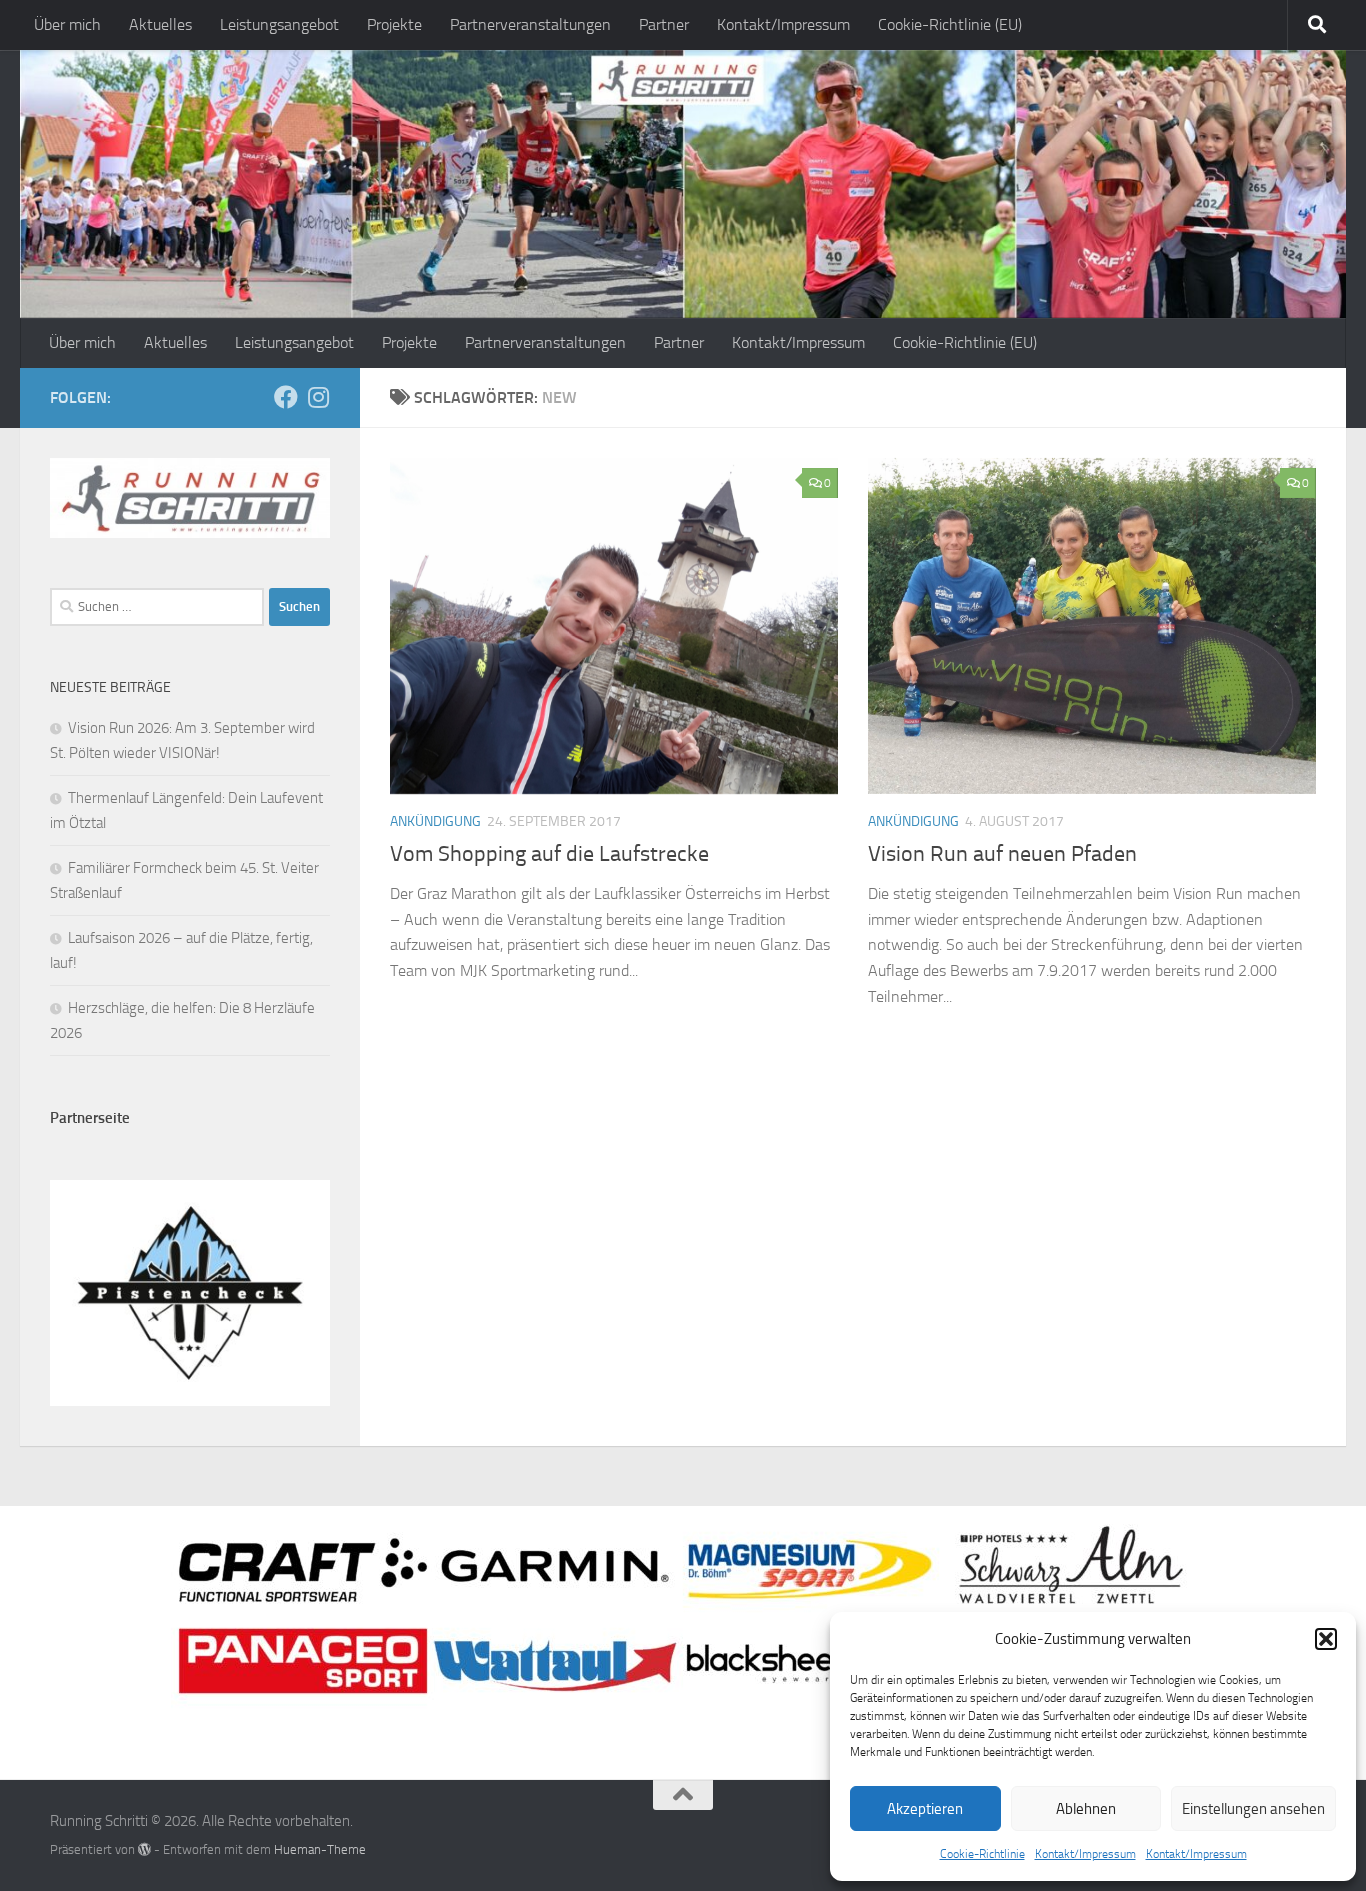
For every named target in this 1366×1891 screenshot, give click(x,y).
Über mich (67, 24)
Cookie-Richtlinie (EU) (950, 24)
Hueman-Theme (320, 1849)
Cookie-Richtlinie (982, 1854)
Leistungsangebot (279, 24)
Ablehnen (1086, 1809)
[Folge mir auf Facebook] (286, 397)
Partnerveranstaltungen (530, 24)
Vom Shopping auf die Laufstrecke (549, 854)
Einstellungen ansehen (1253, 1809)
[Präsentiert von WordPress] (144, 1849)
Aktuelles (160, 24)
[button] (1326, 1639)
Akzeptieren (925, 1809)
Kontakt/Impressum (1085, 1854)
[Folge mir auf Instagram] (318, 397)
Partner (664, 24)
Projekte (394, 24)
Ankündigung (435, 821)
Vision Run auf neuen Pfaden (1002, 854)
